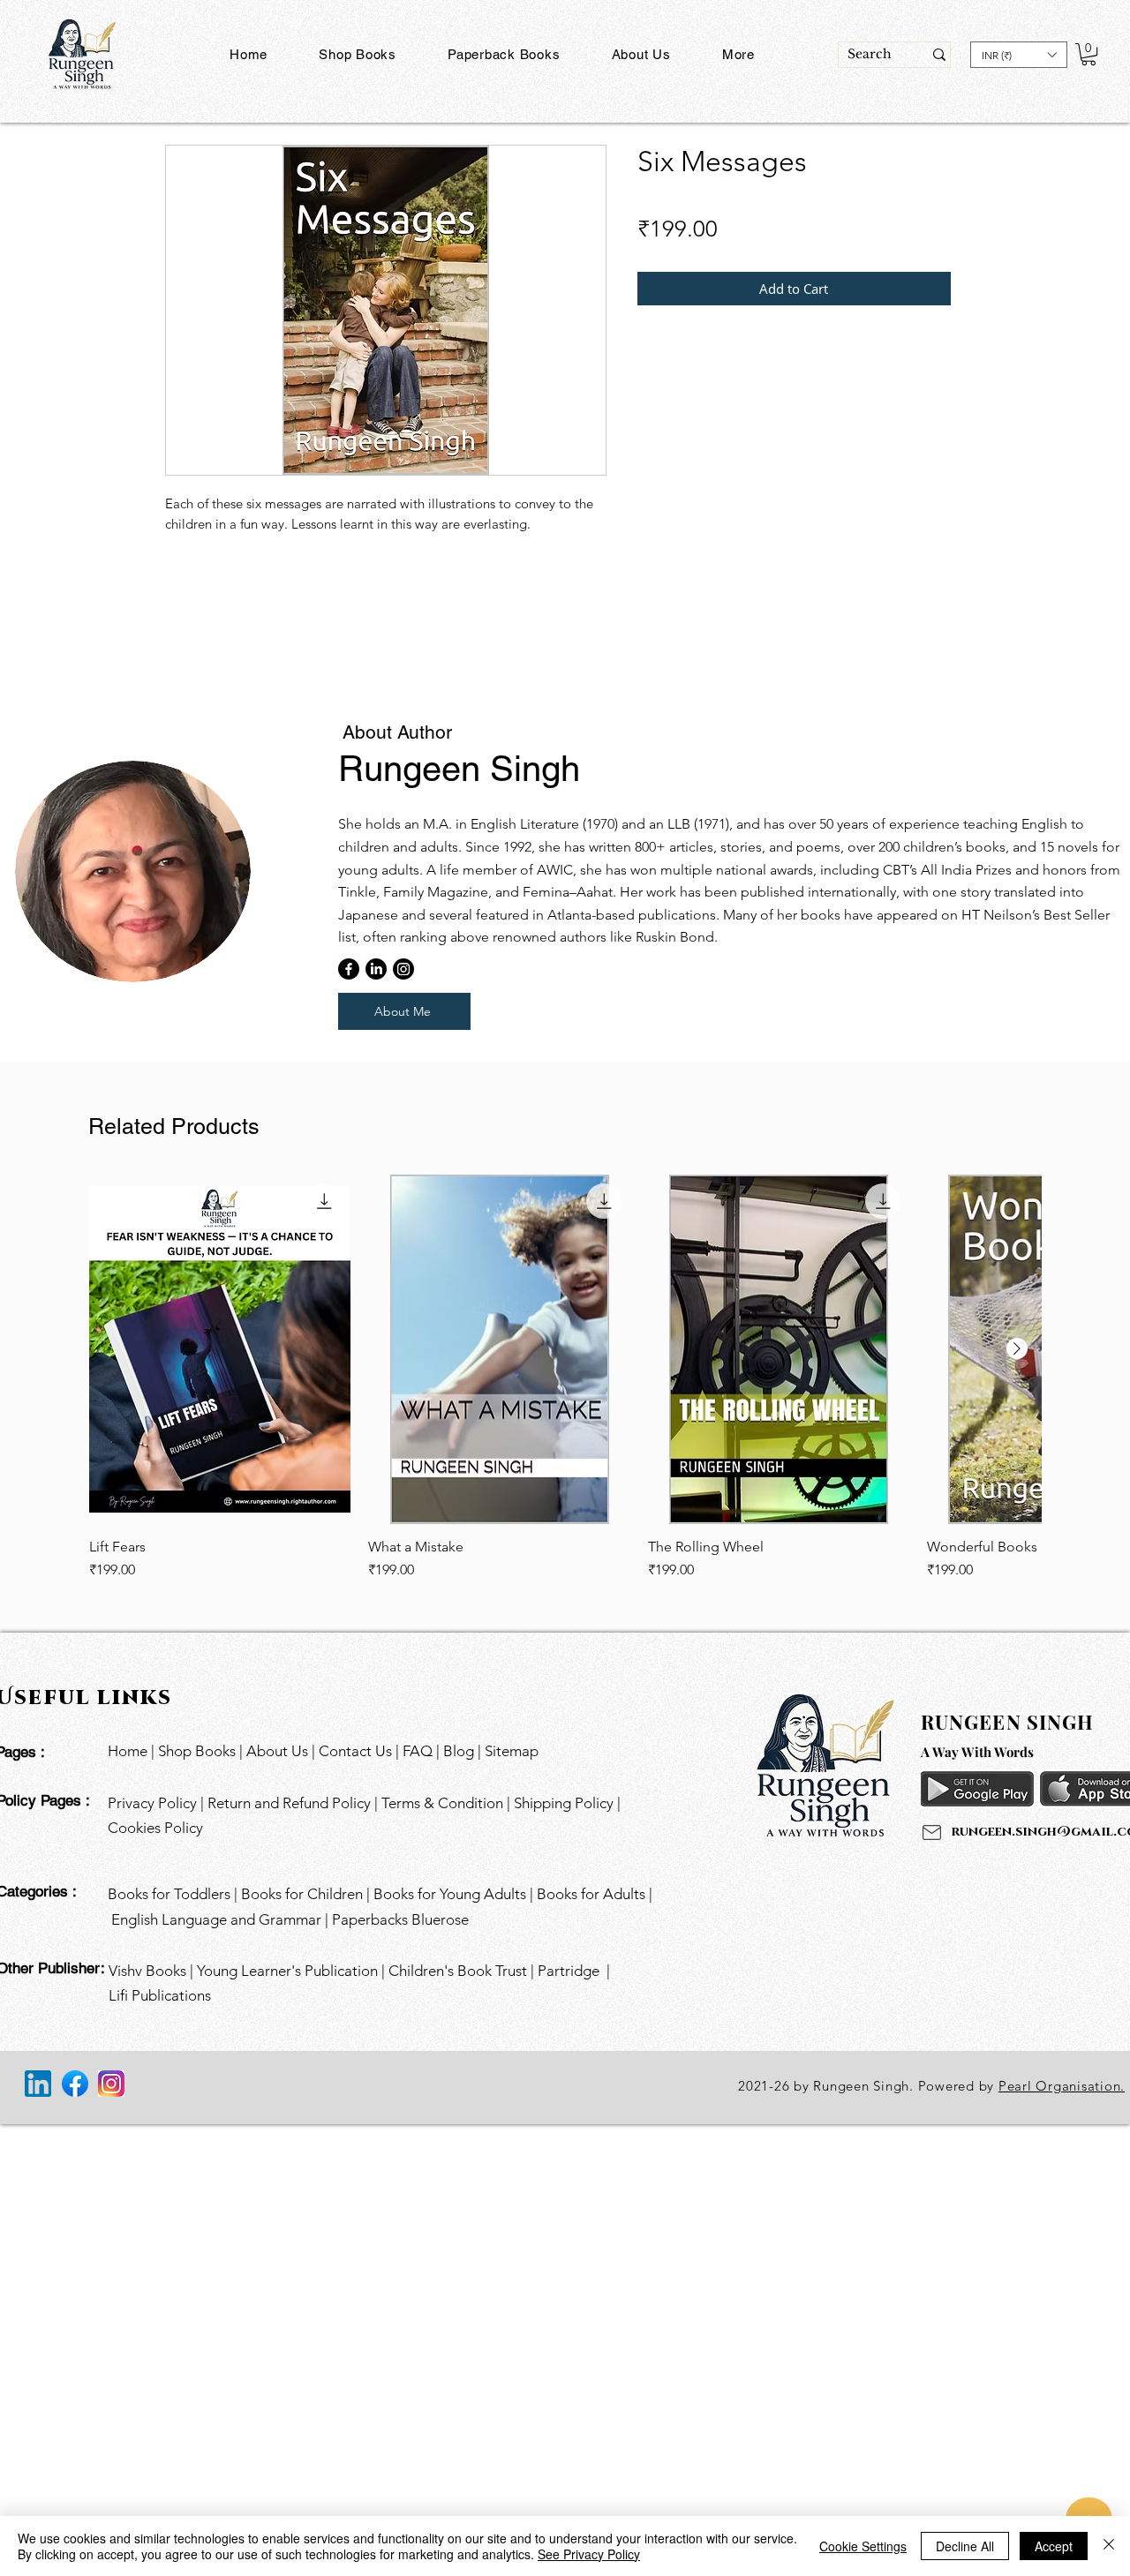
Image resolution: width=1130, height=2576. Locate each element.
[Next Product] (1017, 1348)
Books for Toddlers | (174, 1894)
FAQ (418, 1751)
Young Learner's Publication (287, 1971)
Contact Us (357, 1751)
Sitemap (512, 1751)
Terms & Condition (442, 1803)
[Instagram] (403, 969)
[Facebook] (349, 969)
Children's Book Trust (458, 1971)
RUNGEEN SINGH (1007, 1722)
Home (128, 1751)
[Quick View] (220, 1349)
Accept (1054, 2546)
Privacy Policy (152, 1803)
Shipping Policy (565, 1803)
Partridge (569, 1971)
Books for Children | (307, 1894)
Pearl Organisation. (1062, 2086)
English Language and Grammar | (222, 1919)
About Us (277, 1751)
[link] (727, 200)
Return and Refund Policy (289, 1803)
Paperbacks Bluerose (402, 1919)
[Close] (1109, 2546)
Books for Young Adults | (455, 1894)
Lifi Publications (160, 1995)
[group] (563, 628)
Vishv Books (147, 1971)
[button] (504, 54)
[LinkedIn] (376, 969)
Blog (459, 1751)
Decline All (965, 2546)
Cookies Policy (155, 1828)
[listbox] (1019, 55)
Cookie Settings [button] (863, 2546)
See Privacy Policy (589, 2554)
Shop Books (197, 1751)
